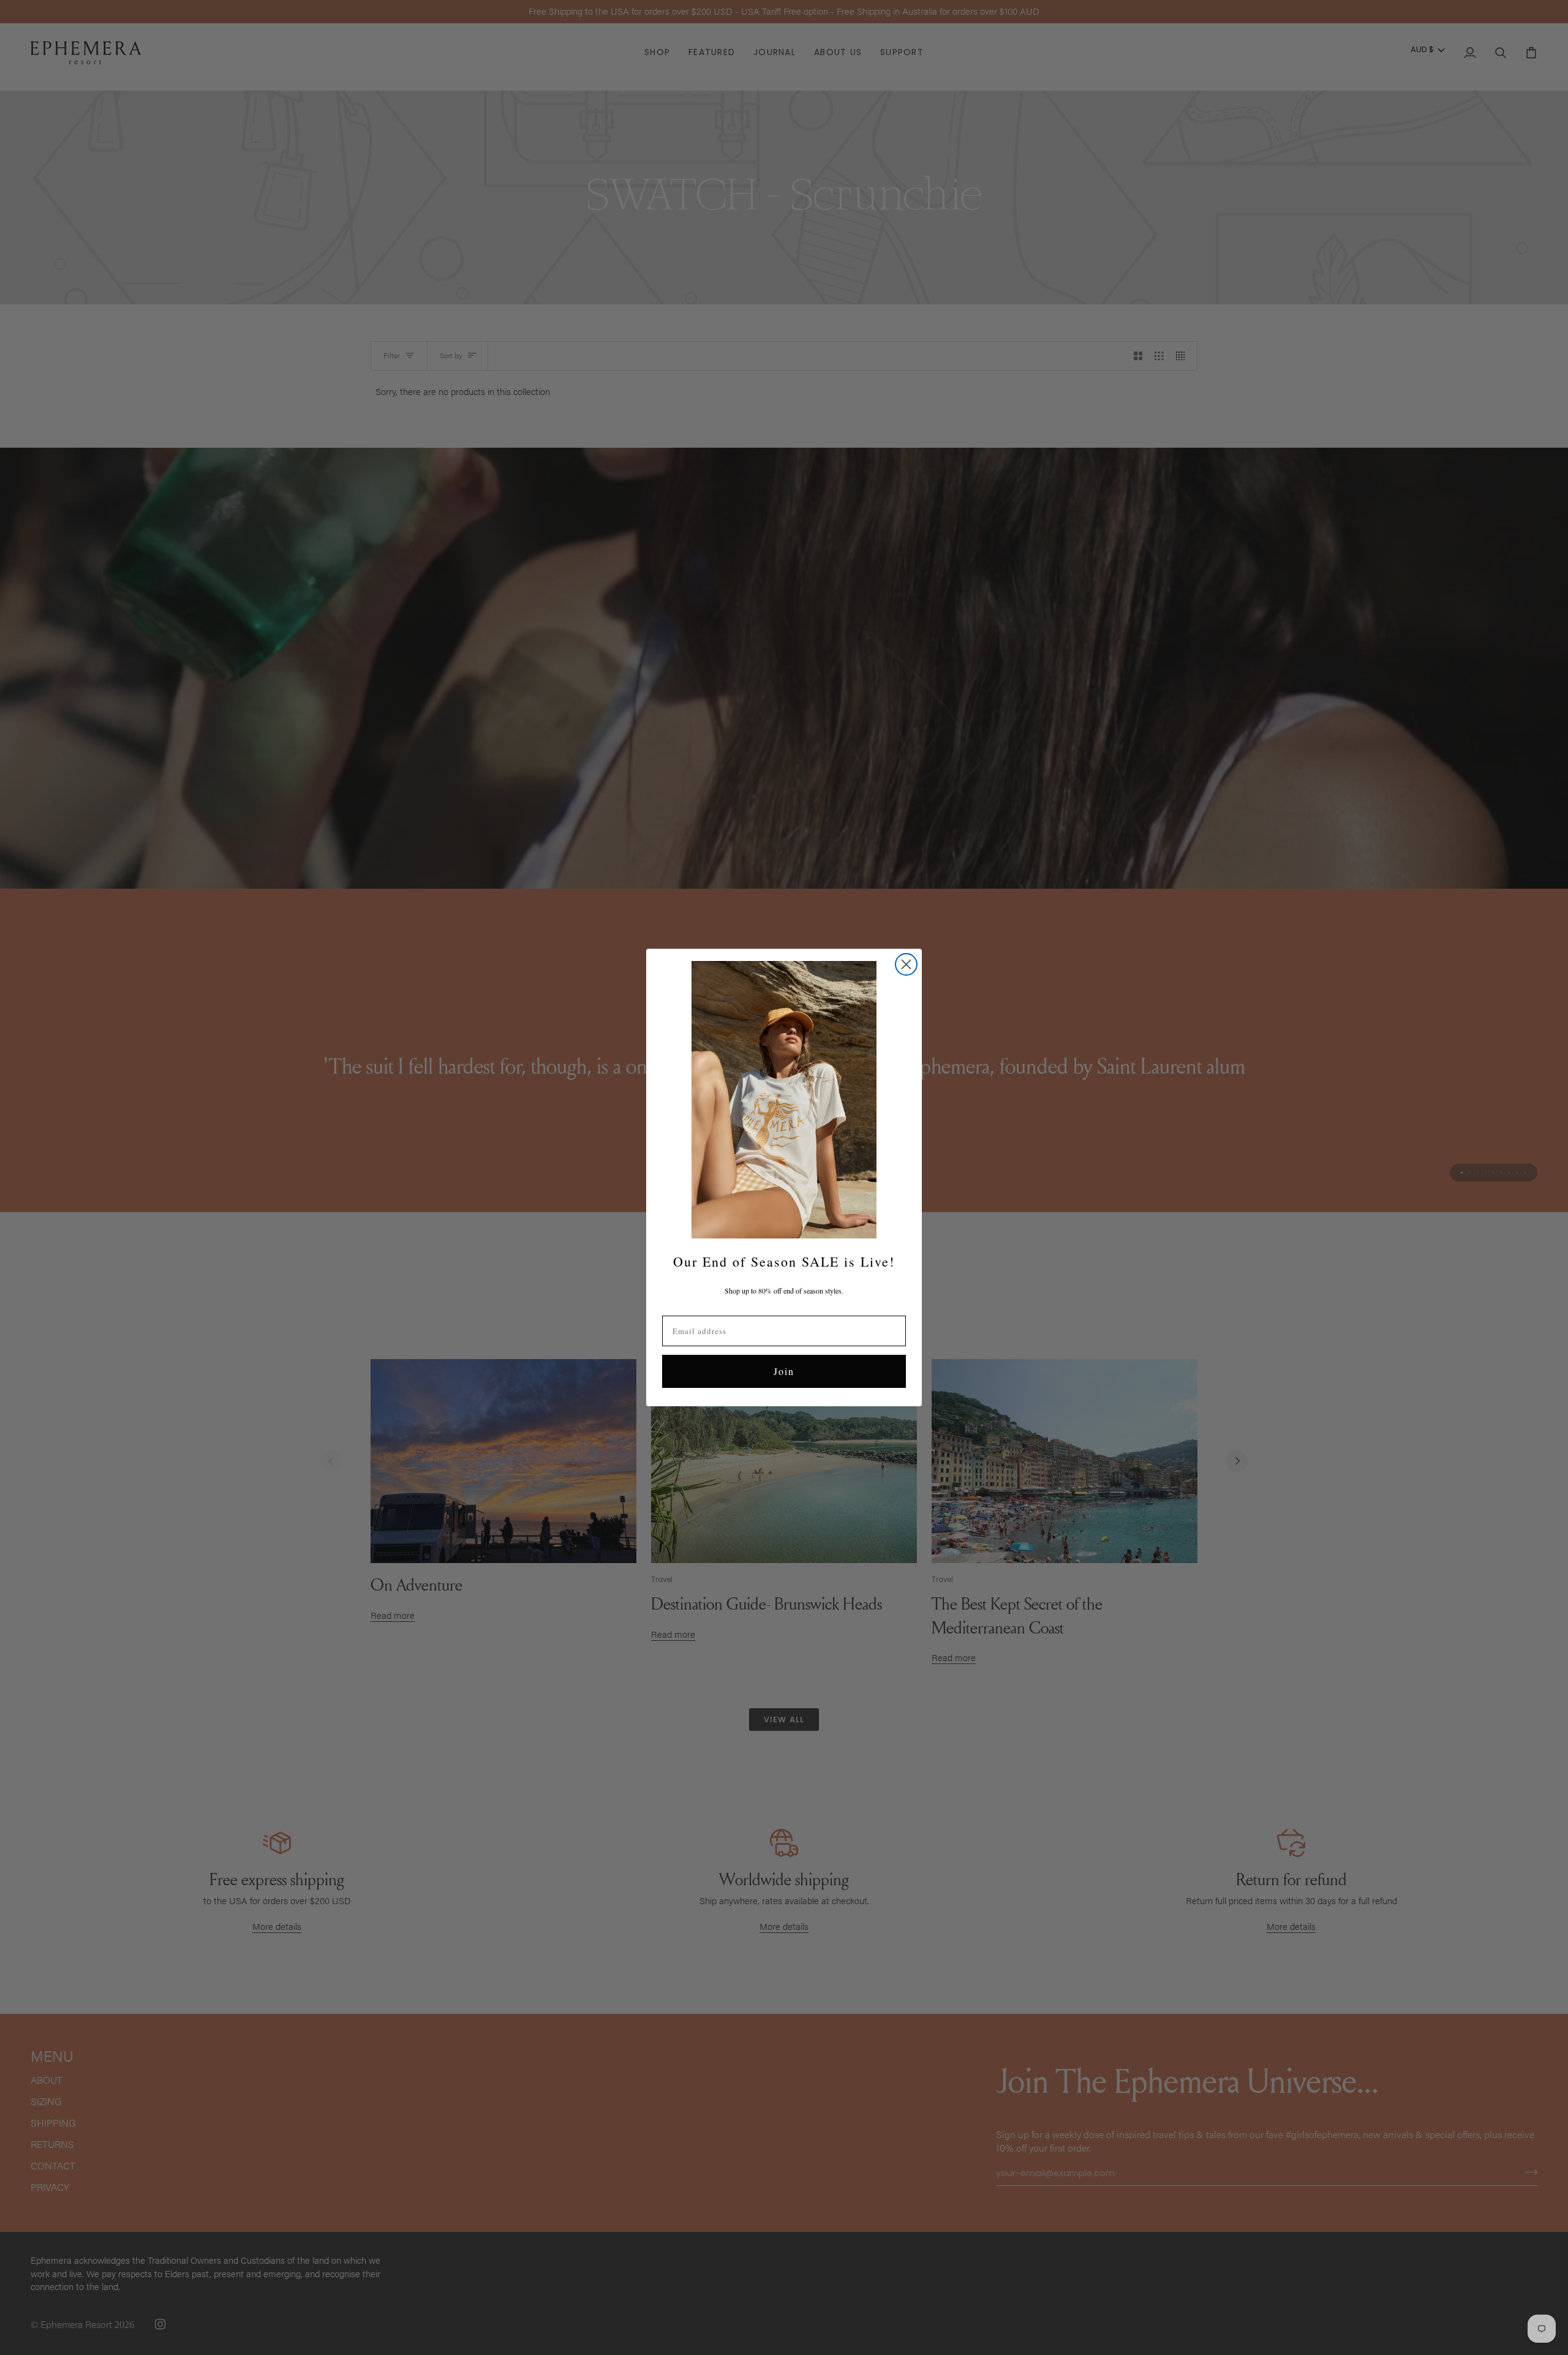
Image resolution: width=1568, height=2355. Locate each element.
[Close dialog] (906, 964)
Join (784, 1371)
